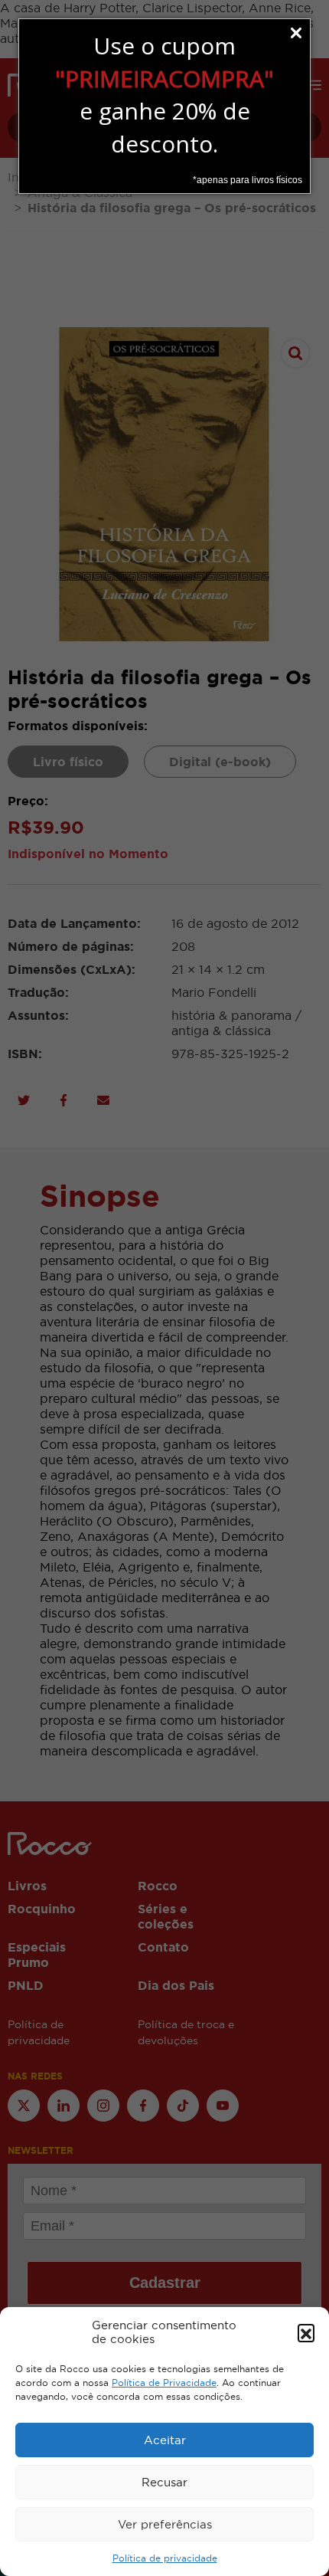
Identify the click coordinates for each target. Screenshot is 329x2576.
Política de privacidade (165, 2558)
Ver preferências (165, 2524)
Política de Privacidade (164, 2383)
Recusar (164, 2482)
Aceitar (165, 2440)
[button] (306, 2332)
